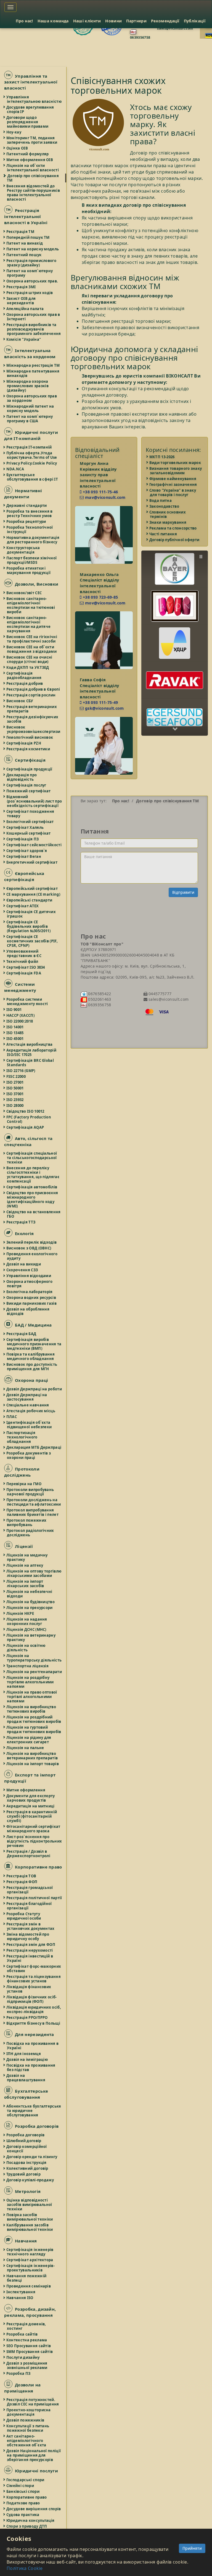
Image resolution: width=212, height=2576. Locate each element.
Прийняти (192, 2548)
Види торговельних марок (175, 463)
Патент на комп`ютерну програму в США (30, 419)
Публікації (195, 21)
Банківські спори (23, 2491)
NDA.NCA (15, 469)
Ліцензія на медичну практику (27, 1557)
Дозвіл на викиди (24, 1264)
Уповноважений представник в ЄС (24, 953)
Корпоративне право (27, 2497)
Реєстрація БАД (22, 1334)
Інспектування (21, 2292)
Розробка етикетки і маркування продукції (29, 570)
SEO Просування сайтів (29, 2346)
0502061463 (99, 999)
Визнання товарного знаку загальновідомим (176, 471)
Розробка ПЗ (19, 2373)
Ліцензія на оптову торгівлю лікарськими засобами (34, 1573)
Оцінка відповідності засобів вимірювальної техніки (30, 2205)
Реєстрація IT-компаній (29, 447)
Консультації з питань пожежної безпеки (28, 2428)
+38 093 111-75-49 (100, 702)
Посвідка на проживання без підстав (31, 2067)
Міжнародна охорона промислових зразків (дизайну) (28, 386)
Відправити (183, 892)
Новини (113, 21)
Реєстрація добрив (25, 683)
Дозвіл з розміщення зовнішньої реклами (27, 2365)
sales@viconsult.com (175, 28)
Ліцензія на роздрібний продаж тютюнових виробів (34, 1719)
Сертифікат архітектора (30, 2260)
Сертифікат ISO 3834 (26, 967)
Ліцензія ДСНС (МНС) (27, 1629)
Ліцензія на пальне (25, 1748)
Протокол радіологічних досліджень (31, 1533)
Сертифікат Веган (24, 856)
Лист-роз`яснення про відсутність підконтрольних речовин (34, 1841)
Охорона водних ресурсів (31, 1298)
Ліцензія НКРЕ (20, 1613)
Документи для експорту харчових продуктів (31, 1798)
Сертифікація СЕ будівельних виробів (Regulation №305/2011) (29, 926)
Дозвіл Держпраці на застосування (27, 1397)
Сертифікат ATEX (23, 906)
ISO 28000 (15, 1105)
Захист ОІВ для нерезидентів (21, 301)
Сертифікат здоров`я (27, 851)
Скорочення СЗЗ (22, 1270)
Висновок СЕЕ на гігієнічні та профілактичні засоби (32, 639)
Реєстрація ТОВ (22, 1876)
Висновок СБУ (20, 701)
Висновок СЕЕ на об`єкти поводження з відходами (32, 649)
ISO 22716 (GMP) (21, 1071)
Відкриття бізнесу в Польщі (34, 2023)
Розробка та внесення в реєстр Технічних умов (30, 513)
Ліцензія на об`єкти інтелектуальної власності (33, 168)
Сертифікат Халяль (25, 827)
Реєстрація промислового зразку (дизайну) (32, 263)
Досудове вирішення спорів (34, 2509)
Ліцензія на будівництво (31, 1602)
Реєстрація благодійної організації (29, 1906)
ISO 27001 (15, 1082)
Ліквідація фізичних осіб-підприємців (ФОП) (32, 1999)
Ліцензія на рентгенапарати (34, 1672)
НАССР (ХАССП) (21, 1015)
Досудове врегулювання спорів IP (30, 109)
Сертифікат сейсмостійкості (34, 845)
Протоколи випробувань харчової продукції (30, 1492)
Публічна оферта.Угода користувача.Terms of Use (32, 455)
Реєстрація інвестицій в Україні (30, 1958)
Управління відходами (29, 1276)
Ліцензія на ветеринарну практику (31, 1637)
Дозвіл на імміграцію (27, 2059)
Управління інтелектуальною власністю (34, 99)
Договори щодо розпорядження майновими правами (28, 122)
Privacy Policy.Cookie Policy (32, 463)
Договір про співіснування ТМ (33, 178)
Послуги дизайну (23, 2357)
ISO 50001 (15, 1088)
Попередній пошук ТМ (28, 237)
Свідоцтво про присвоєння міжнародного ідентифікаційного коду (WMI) (32, 1199)
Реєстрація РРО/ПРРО (27, 2017)
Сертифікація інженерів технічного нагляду (30, 2252)
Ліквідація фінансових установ (29, 1989)
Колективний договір (28, 2168)
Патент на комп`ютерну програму (30, 273)
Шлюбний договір (24, 2141)
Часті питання (163, 534)
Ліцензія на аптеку (25, 1565)
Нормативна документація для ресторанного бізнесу (33, 540)
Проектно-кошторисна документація (29, 2412)
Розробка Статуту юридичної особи (24, 1916)
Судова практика (23, 2515)
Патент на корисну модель (33, 249)
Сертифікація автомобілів (32, 1187)
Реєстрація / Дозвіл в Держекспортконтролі (29, 1854)
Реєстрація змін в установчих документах (31, 1926)
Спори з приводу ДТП (27, 2526)
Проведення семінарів (29, 2286)
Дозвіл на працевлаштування (26, 2078)
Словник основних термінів (168, 514)
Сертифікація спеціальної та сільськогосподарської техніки (32, 1158)
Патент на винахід (25, 243)
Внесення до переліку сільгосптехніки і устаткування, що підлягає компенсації (33, 1175)
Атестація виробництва (30, 1044)
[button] (175, 564)
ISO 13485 (15, 1033)
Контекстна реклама (27, 2340)
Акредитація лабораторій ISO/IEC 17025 (32, 1052)
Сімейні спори (20, 2486)
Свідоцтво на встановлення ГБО (34, 1214)
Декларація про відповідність (22, 777)
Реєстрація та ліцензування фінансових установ (34, 1979)
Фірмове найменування (173, 479)
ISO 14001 (15, 1027)
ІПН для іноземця (24, 2054)
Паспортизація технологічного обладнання (22, 1437)
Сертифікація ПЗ (23, 839)
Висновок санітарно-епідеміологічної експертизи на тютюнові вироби (31, 605)
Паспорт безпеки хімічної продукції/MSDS (32, 560)
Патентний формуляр (28, 154)
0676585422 (99, 994)
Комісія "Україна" (24, 339)
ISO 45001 (15, 1039)
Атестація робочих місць (31, 1411)
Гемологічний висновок (30, 737)
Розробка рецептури (26, 522)
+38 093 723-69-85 (100, 597)
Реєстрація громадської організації (30, 1890)
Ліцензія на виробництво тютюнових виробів (31, 1709)
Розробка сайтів (22, 2334)
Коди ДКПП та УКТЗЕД (28, 667)
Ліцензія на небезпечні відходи (30, 1594)
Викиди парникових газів (32, 1303)
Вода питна (161, 500)
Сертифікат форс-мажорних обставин (34, 1969)
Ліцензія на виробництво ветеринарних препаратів (32, 1756)
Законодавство (165, 506)
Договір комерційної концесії (27, 2149)
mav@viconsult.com (105, 497)
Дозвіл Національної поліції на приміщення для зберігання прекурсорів (34, 2455)
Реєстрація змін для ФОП (31, 1945)
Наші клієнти (87, 21)
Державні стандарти (27, 505)
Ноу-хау (14, 132)
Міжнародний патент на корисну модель (30, 408)
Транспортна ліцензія (28, 1666)
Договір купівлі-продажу (30, 2180)
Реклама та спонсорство (173, 528)
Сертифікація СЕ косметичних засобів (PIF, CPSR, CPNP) (32, 941)
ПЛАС (12, 1417)
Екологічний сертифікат (30, 822)
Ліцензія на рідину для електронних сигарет (29, 1740)
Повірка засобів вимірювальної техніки (30, 2217)
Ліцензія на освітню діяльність (26, 1648)
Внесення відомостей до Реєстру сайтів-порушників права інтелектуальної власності (33, 193)
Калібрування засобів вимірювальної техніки (30, 2227)
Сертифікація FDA (24, 973)
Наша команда (53, 21)
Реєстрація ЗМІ (21, 287)
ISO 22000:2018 (20, 1021)
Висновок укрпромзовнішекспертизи (34, 729)
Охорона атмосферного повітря (30, 1284)
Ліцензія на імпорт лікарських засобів (26, 1584)
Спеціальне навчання (28, 1405)
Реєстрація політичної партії (35, 1898)
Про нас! (24, 21)
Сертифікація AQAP (25, 1127)
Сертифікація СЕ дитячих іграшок (31, 914)
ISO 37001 (15, 1094)
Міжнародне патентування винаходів (33, 373)
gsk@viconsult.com (104, 708)
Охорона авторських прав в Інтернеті (34, 317)
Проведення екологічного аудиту (32, 1256)
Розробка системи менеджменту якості (27, 1002)
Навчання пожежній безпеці (27, 2278)
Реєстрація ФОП (22, 1882)
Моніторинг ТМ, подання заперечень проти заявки (32, 140)
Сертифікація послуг (27, 785)
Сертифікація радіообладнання (24, 675)
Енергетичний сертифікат (32, 862)
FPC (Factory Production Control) (29, 1119)
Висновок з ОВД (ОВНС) (29, 1248)
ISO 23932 (15, 1100)
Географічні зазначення (173, 484)
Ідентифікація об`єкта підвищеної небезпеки (29, 1425)
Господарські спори (26, 2480)
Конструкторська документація (23, 550)
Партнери (136, 21)
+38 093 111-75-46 (100, 492)
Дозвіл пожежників (26, 2420)
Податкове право (23, 2503)
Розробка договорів (26, 2135)
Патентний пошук (24, 255)
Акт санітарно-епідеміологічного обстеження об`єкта (27, 2441)
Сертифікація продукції (30, 769)
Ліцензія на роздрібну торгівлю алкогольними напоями (30, 1682)
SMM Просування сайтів (30, 2352)
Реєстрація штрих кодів (30, 293)
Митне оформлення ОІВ (30, 160)
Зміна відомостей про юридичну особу (28, 1936)
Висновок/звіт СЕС (24, 593)
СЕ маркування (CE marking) (34, 894)
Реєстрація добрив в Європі (33, 689)
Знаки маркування (168, 522)
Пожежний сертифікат (29, 791)
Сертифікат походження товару (31, 814)
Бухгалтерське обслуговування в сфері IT (32, 477)
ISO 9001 (14, 1010)
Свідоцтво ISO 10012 (26, 1111)
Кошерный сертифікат (29, 833)
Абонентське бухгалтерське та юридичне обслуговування (34, 2111)
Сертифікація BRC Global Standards (30, 1063)
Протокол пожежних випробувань (27, 1522)
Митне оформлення (26, 1790)
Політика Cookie (25, 2568)
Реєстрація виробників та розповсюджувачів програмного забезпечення (34, 329)
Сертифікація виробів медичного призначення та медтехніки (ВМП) (34, 1344)
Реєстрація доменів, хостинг (26, 2326)
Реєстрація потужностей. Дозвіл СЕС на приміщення (33, 2402)
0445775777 (160, 994)
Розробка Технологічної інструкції (30, 530)
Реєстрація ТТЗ (21, 1222)
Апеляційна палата (25, 309)
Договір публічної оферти (175, 540)
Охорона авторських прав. (32, 281)
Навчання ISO (20, 2298)
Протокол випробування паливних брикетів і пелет (33, 1512)
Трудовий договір (24, 2174)
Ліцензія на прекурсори (30, 1608)
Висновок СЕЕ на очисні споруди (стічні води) (30, 659)
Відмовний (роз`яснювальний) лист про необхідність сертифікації (34, 801)
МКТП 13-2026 (162, 457)
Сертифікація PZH (24, 743)
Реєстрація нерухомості (30, 1950)
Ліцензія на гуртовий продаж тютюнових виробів (34, 1729)
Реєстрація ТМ (21, 232)
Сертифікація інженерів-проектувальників (31, 2268)
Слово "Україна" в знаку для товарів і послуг (173, 492)
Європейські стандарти (30, 900)
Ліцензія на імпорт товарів (33, 1764)
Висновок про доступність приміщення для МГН (32, 1367)
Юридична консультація (31, 2520)
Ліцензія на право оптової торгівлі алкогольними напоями (32, 1697)
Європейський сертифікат (32, 889)
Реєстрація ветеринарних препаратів (32, 709)
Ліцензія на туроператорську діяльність (34, 1658)
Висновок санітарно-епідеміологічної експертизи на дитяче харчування (29, 624)
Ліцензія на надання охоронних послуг (27, 1621)
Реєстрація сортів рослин (31, 695)
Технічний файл (22, 961)
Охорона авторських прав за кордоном (32, 398)
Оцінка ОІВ (17, 148)
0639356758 (140, 37)
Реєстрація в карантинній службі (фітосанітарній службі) (32, 1816)
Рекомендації (165, 21)
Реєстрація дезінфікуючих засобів (33, 719)
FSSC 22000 (16, 1076)
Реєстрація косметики (28, 749)
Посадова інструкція (27, 2163)
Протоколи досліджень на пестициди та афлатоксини (34, 1502)
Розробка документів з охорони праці (29, 1455)
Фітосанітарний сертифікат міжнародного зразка (34, 1829)
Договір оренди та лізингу (32, 2157)
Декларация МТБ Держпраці (34, 1447)
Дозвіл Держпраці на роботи (34, 1389)
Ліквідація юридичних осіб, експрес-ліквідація (34, 2009)
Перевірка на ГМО (24, 1484)
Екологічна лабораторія (30, 1292)
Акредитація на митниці (31, 1806)
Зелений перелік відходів (32, 1242)
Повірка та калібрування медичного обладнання (31, 1356)
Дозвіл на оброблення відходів (28, 1311)
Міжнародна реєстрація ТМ (33, 365)
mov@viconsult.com (105, 603)
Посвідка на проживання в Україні (33, 2046)
